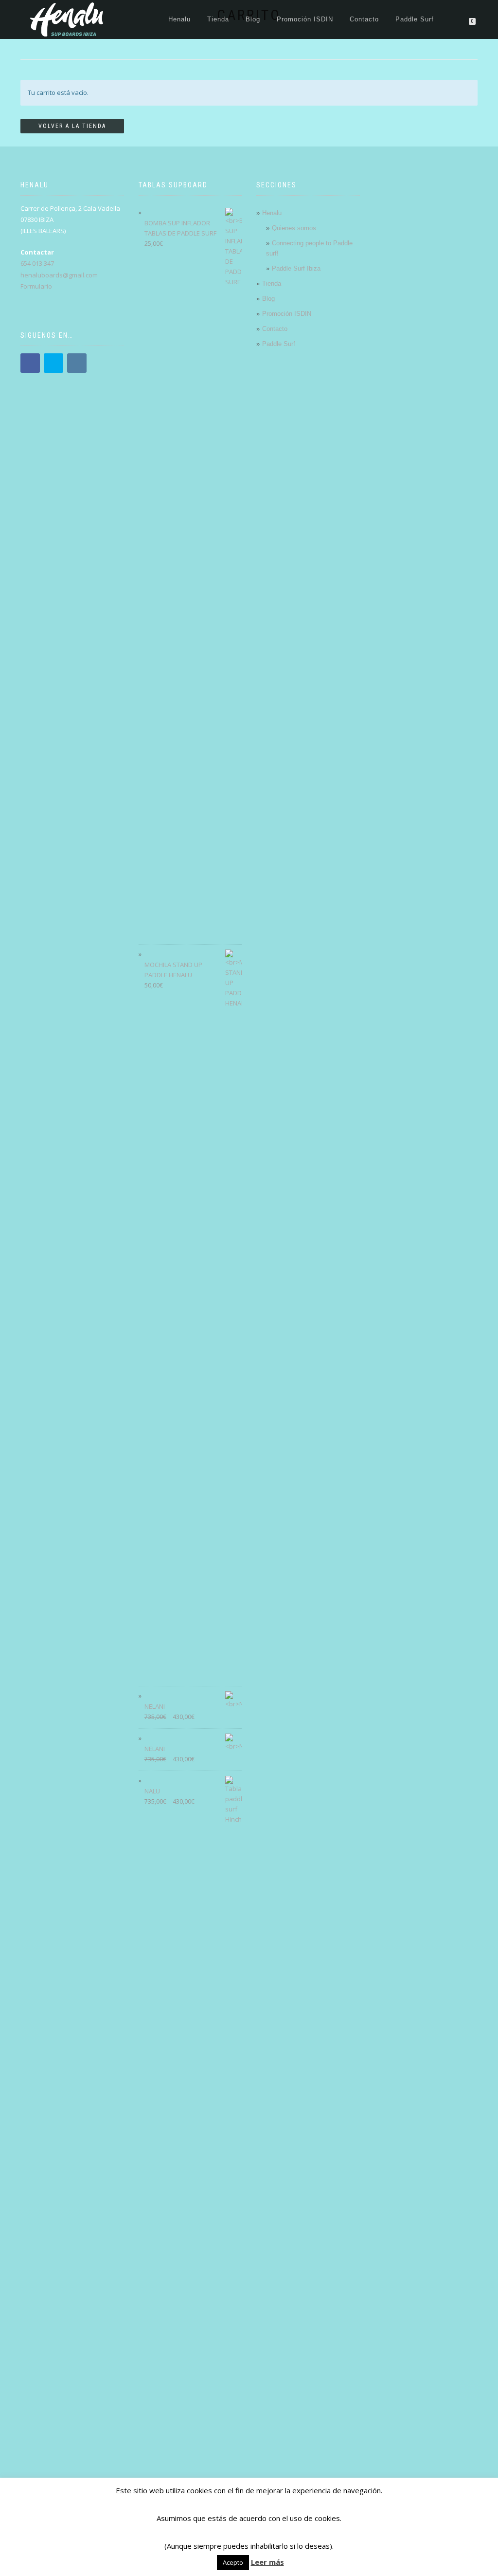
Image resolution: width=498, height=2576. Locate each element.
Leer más (267, 2562)
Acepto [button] (233, 2562)
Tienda (218, 19)
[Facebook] (30, 363)
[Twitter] (53, 363)
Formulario (36, 286)
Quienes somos (294, 228)
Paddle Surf (415, 19)
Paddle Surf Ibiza (296, 268)
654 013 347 (37, 263)
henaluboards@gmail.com (59, 275)
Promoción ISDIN (305, 19)
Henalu (179, 19)
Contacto (364, 19)
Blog (253, 19)
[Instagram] (77, 363)
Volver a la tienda (72, 126)
